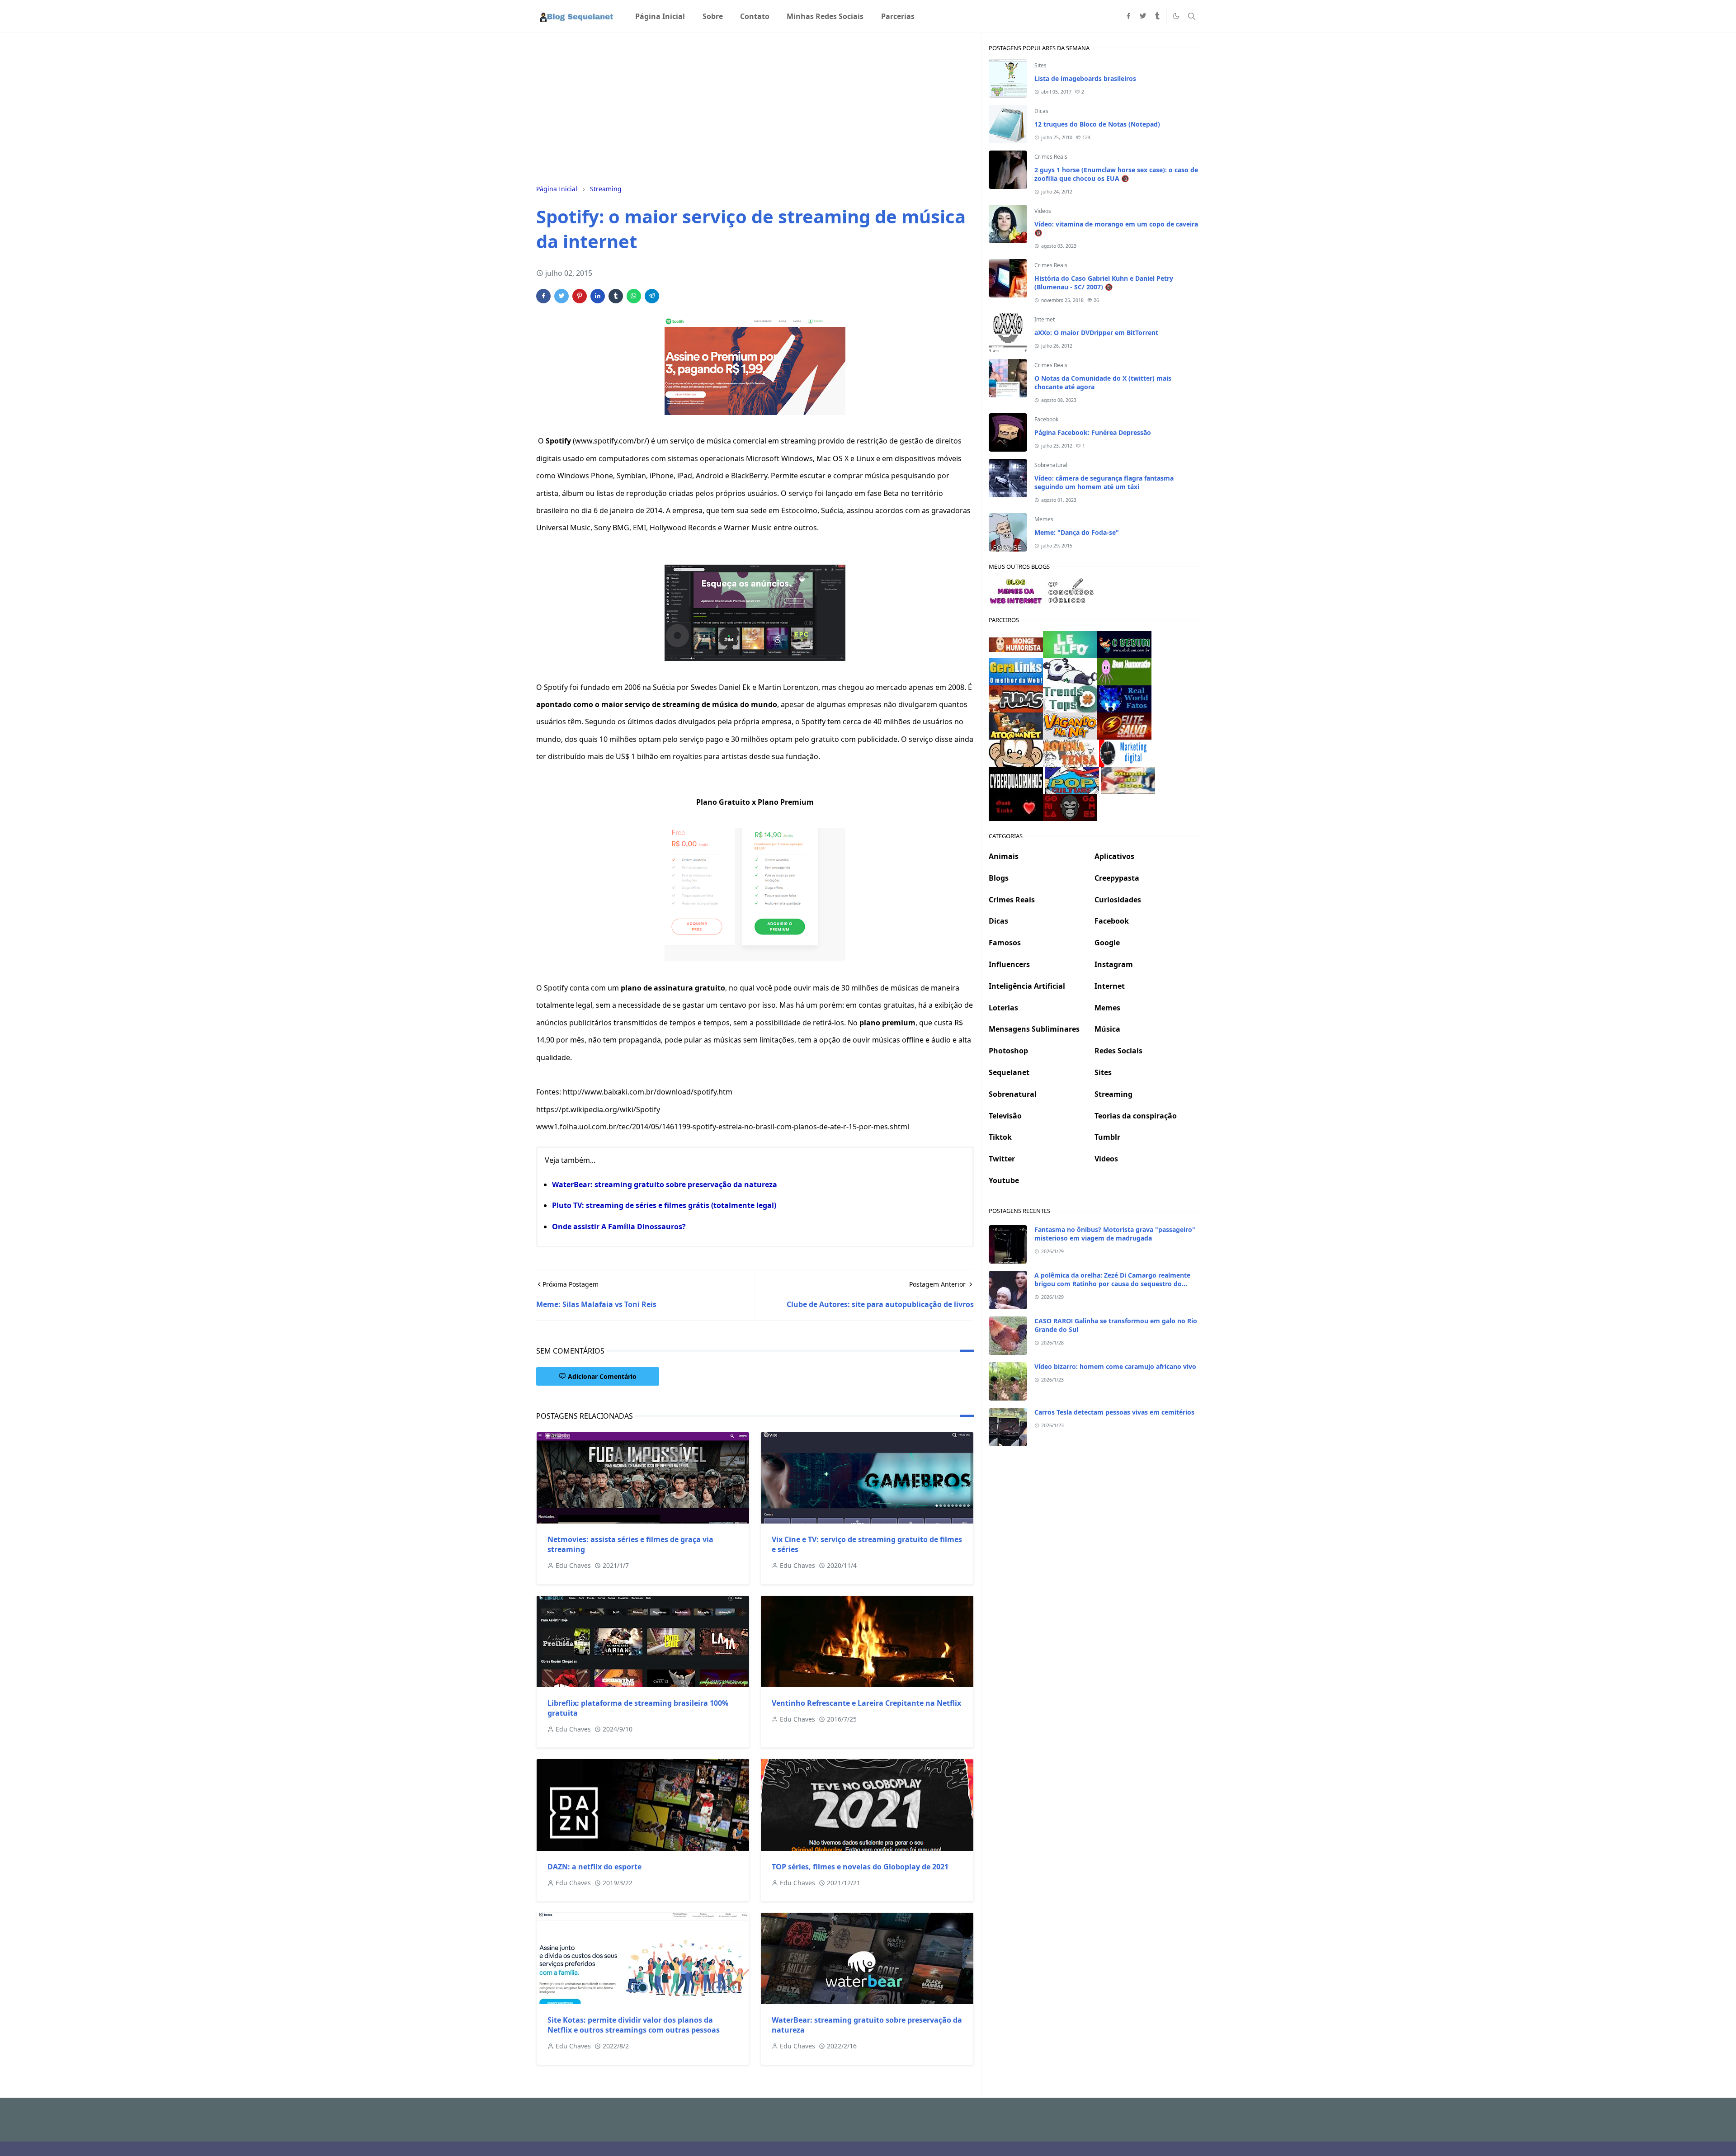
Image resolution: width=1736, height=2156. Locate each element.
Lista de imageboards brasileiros (1085, 78)
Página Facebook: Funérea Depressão (1093, 432)
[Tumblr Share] (616, 296)
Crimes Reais (1051, 157)
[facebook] (1128, 16)
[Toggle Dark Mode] (1176, 16)
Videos (1043, 211)
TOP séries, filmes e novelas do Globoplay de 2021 (860, 1867)
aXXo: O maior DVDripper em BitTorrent (1096, 333)
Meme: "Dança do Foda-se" (1077, 532)
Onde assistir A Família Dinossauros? (619, 1227)
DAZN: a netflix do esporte (594, 1867)
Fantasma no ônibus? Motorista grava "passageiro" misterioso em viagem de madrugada (1115, 1234)
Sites (1040, 65)
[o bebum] (1124, 644)
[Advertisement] (755, 107)
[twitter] (1143, 16)
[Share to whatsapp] (634, 296)
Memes (1044, 519)
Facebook (1046, 419)
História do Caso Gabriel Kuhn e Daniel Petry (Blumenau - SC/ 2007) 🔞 (1104, 283)
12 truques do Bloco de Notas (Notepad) (1097, 124)
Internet (1045, 319)
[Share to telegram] (652, 296)
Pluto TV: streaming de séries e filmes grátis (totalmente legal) (664, 1205)
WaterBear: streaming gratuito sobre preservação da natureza (665, 1184)
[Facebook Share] (543, 296)
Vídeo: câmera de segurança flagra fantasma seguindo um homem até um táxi (1104, 482)
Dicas (1041, 111)
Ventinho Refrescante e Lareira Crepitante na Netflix (866, 1703)
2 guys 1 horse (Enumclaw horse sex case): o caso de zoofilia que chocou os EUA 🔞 (1116, 174)
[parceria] (1070, 644)
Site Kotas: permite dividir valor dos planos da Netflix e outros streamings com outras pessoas (634, 2025)
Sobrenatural (1051, 465)
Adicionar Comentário (602, 1376)
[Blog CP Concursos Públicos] (1072, 590)
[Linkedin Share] (598, 296)
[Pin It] (580, 296)
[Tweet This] (561, 296)
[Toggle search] (1192, 16)
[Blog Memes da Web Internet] (1016, 590)
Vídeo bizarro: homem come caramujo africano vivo (1115, 1366)
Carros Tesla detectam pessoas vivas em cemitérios (1114, 1412)
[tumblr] (1157, 16)
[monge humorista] (1016, 644)
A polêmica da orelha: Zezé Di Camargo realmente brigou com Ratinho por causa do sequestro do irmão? (1112, 1284)
